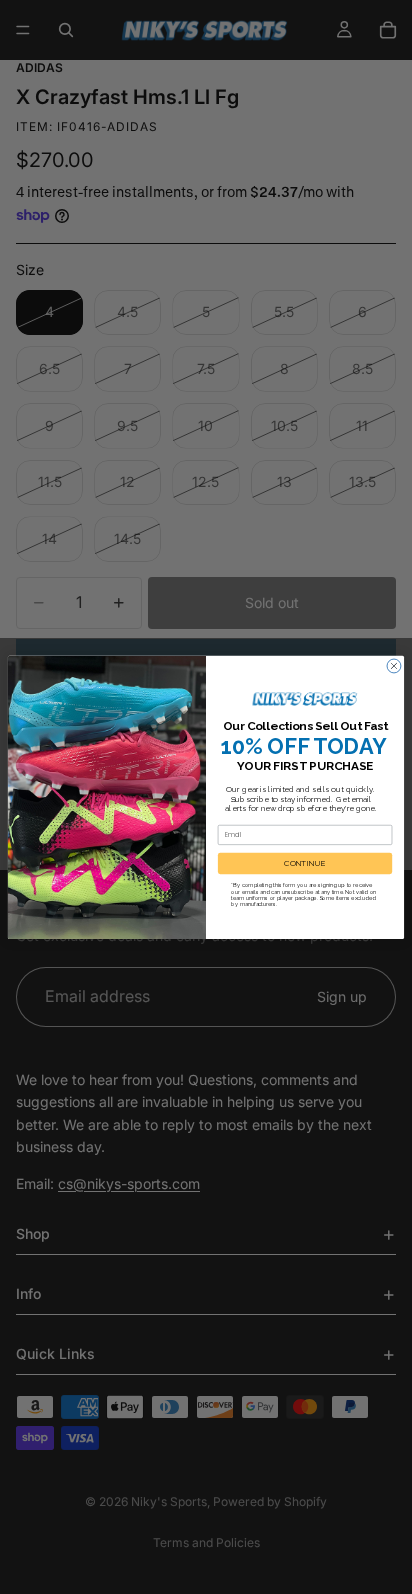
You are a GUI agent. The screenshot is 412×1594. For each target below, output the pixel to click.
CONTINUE (305, 863)
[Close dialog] (394, 666)
